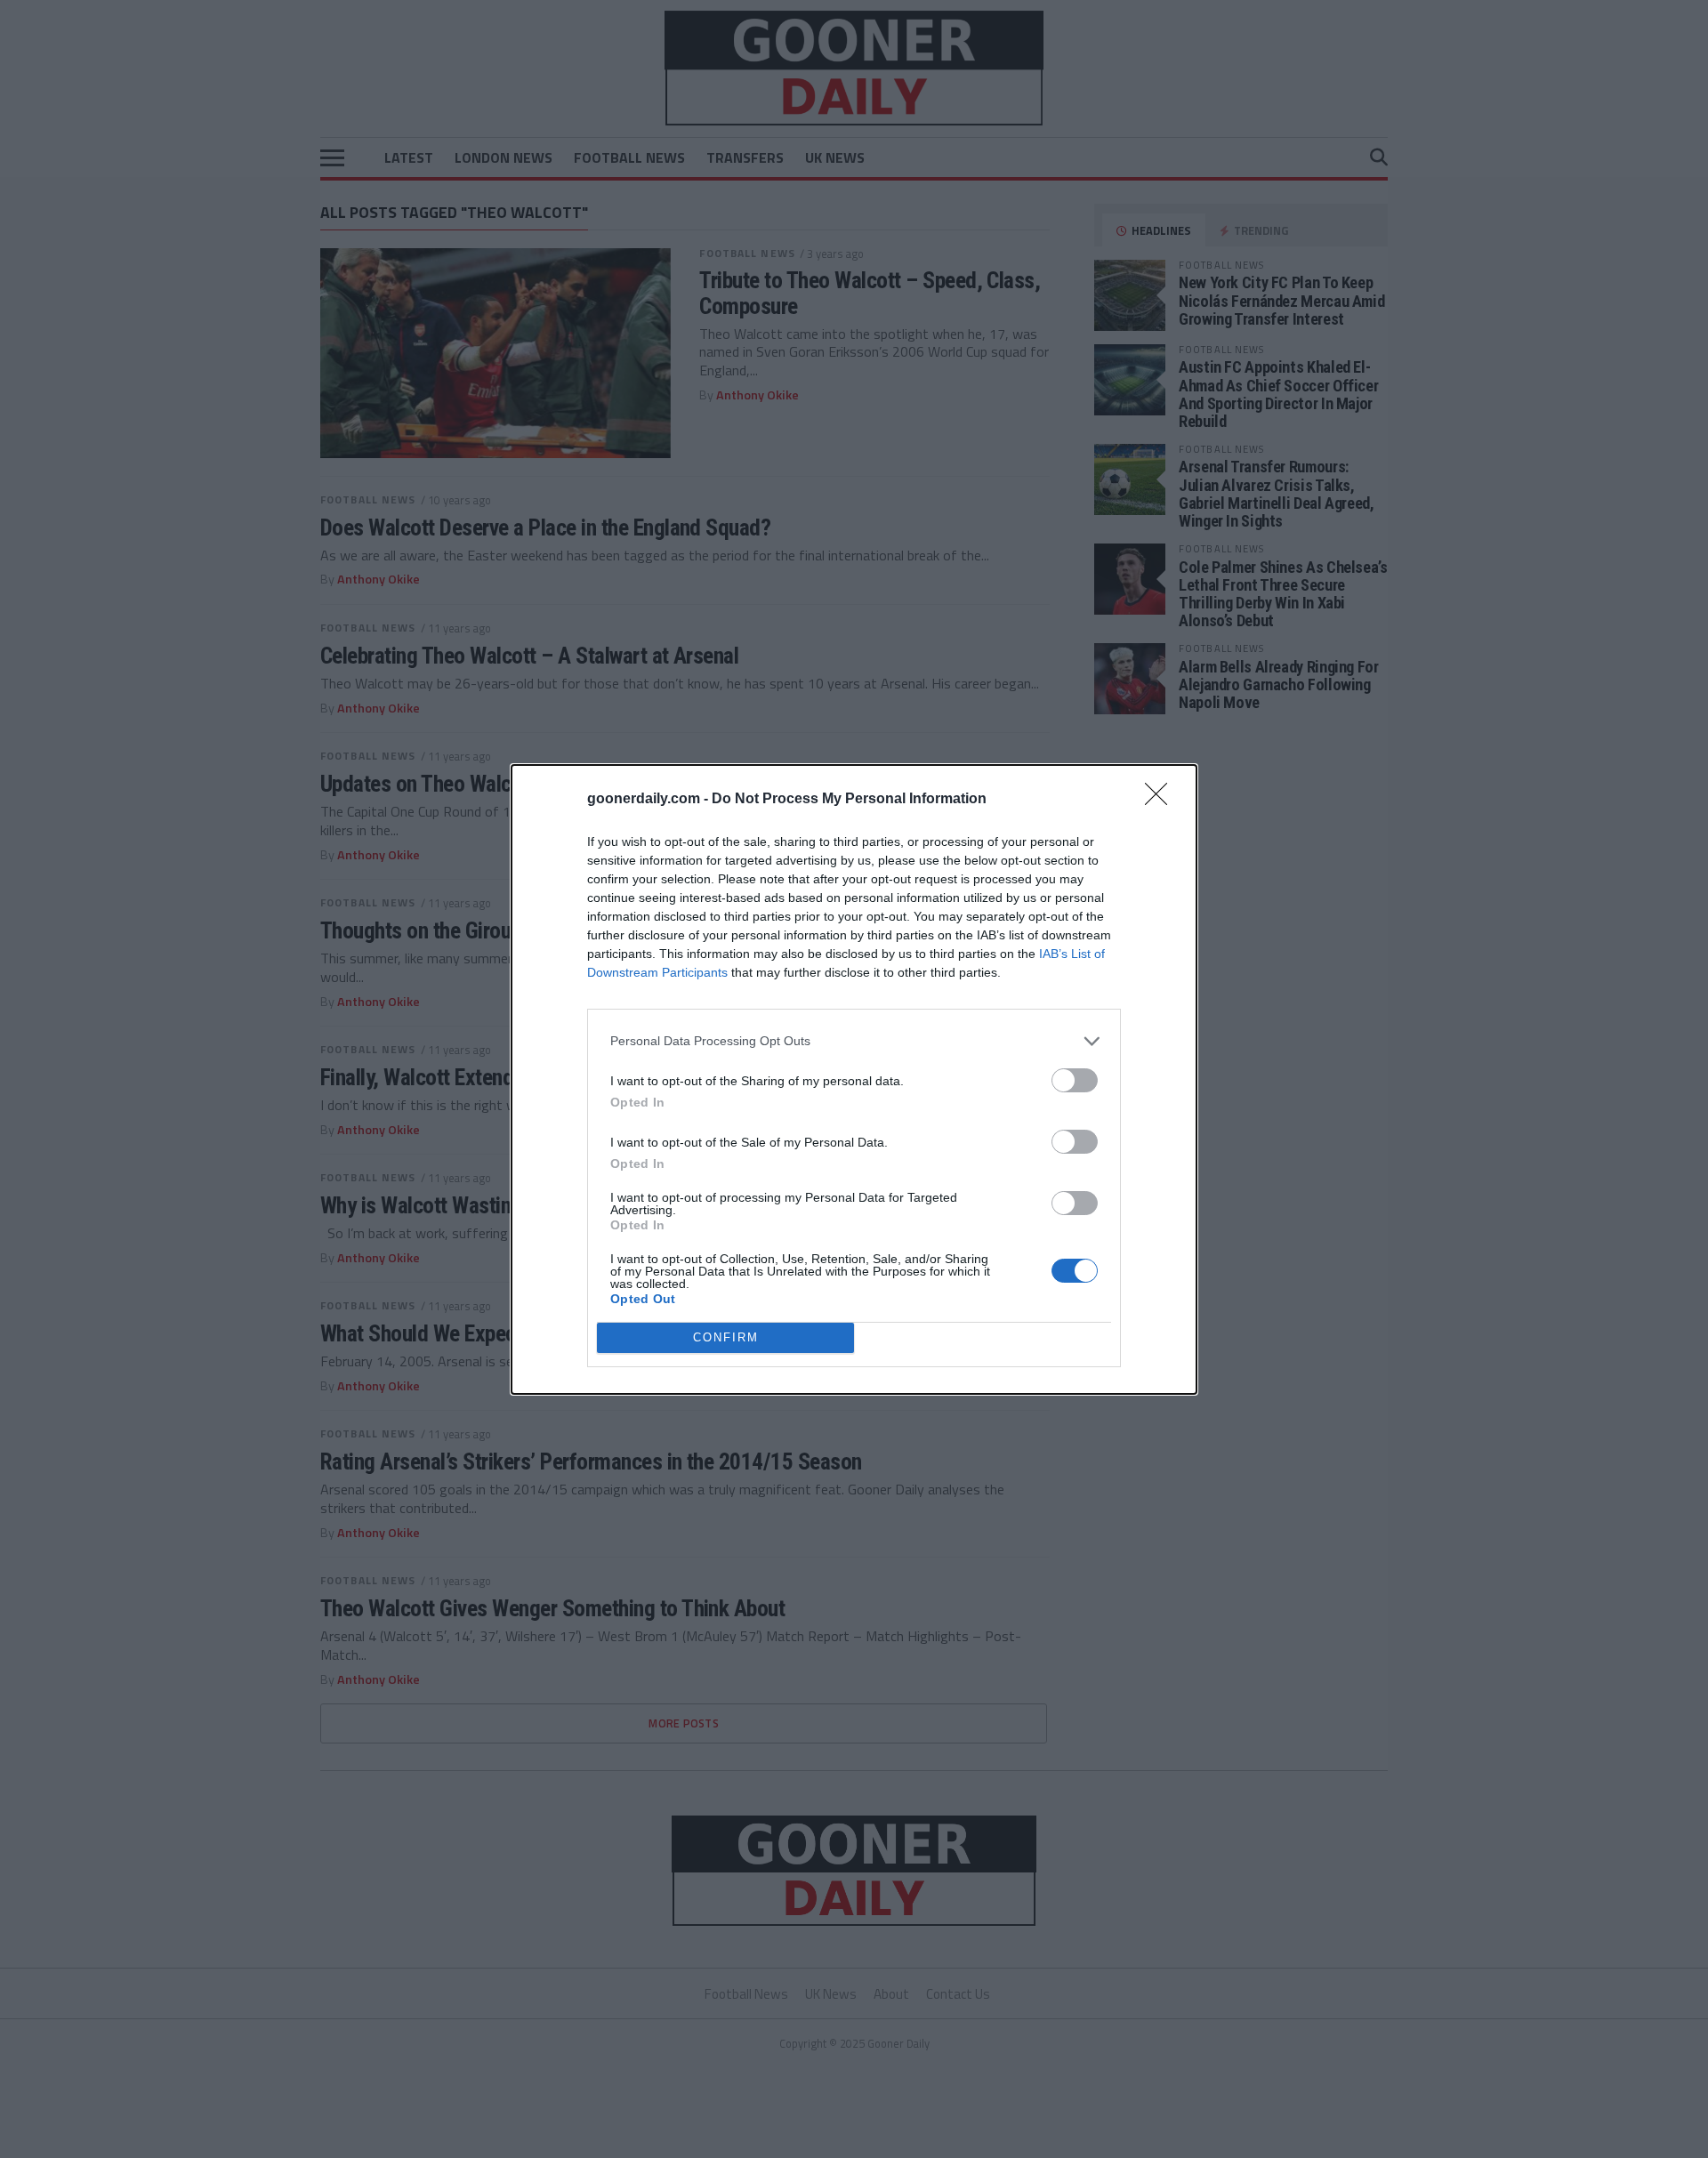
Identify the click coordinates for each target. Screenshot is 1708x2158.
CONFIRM (726, 1337)
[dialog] (854, 1079)
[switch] (1075, 1080)
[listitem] (854, 1041)
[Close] (1162, 800)
